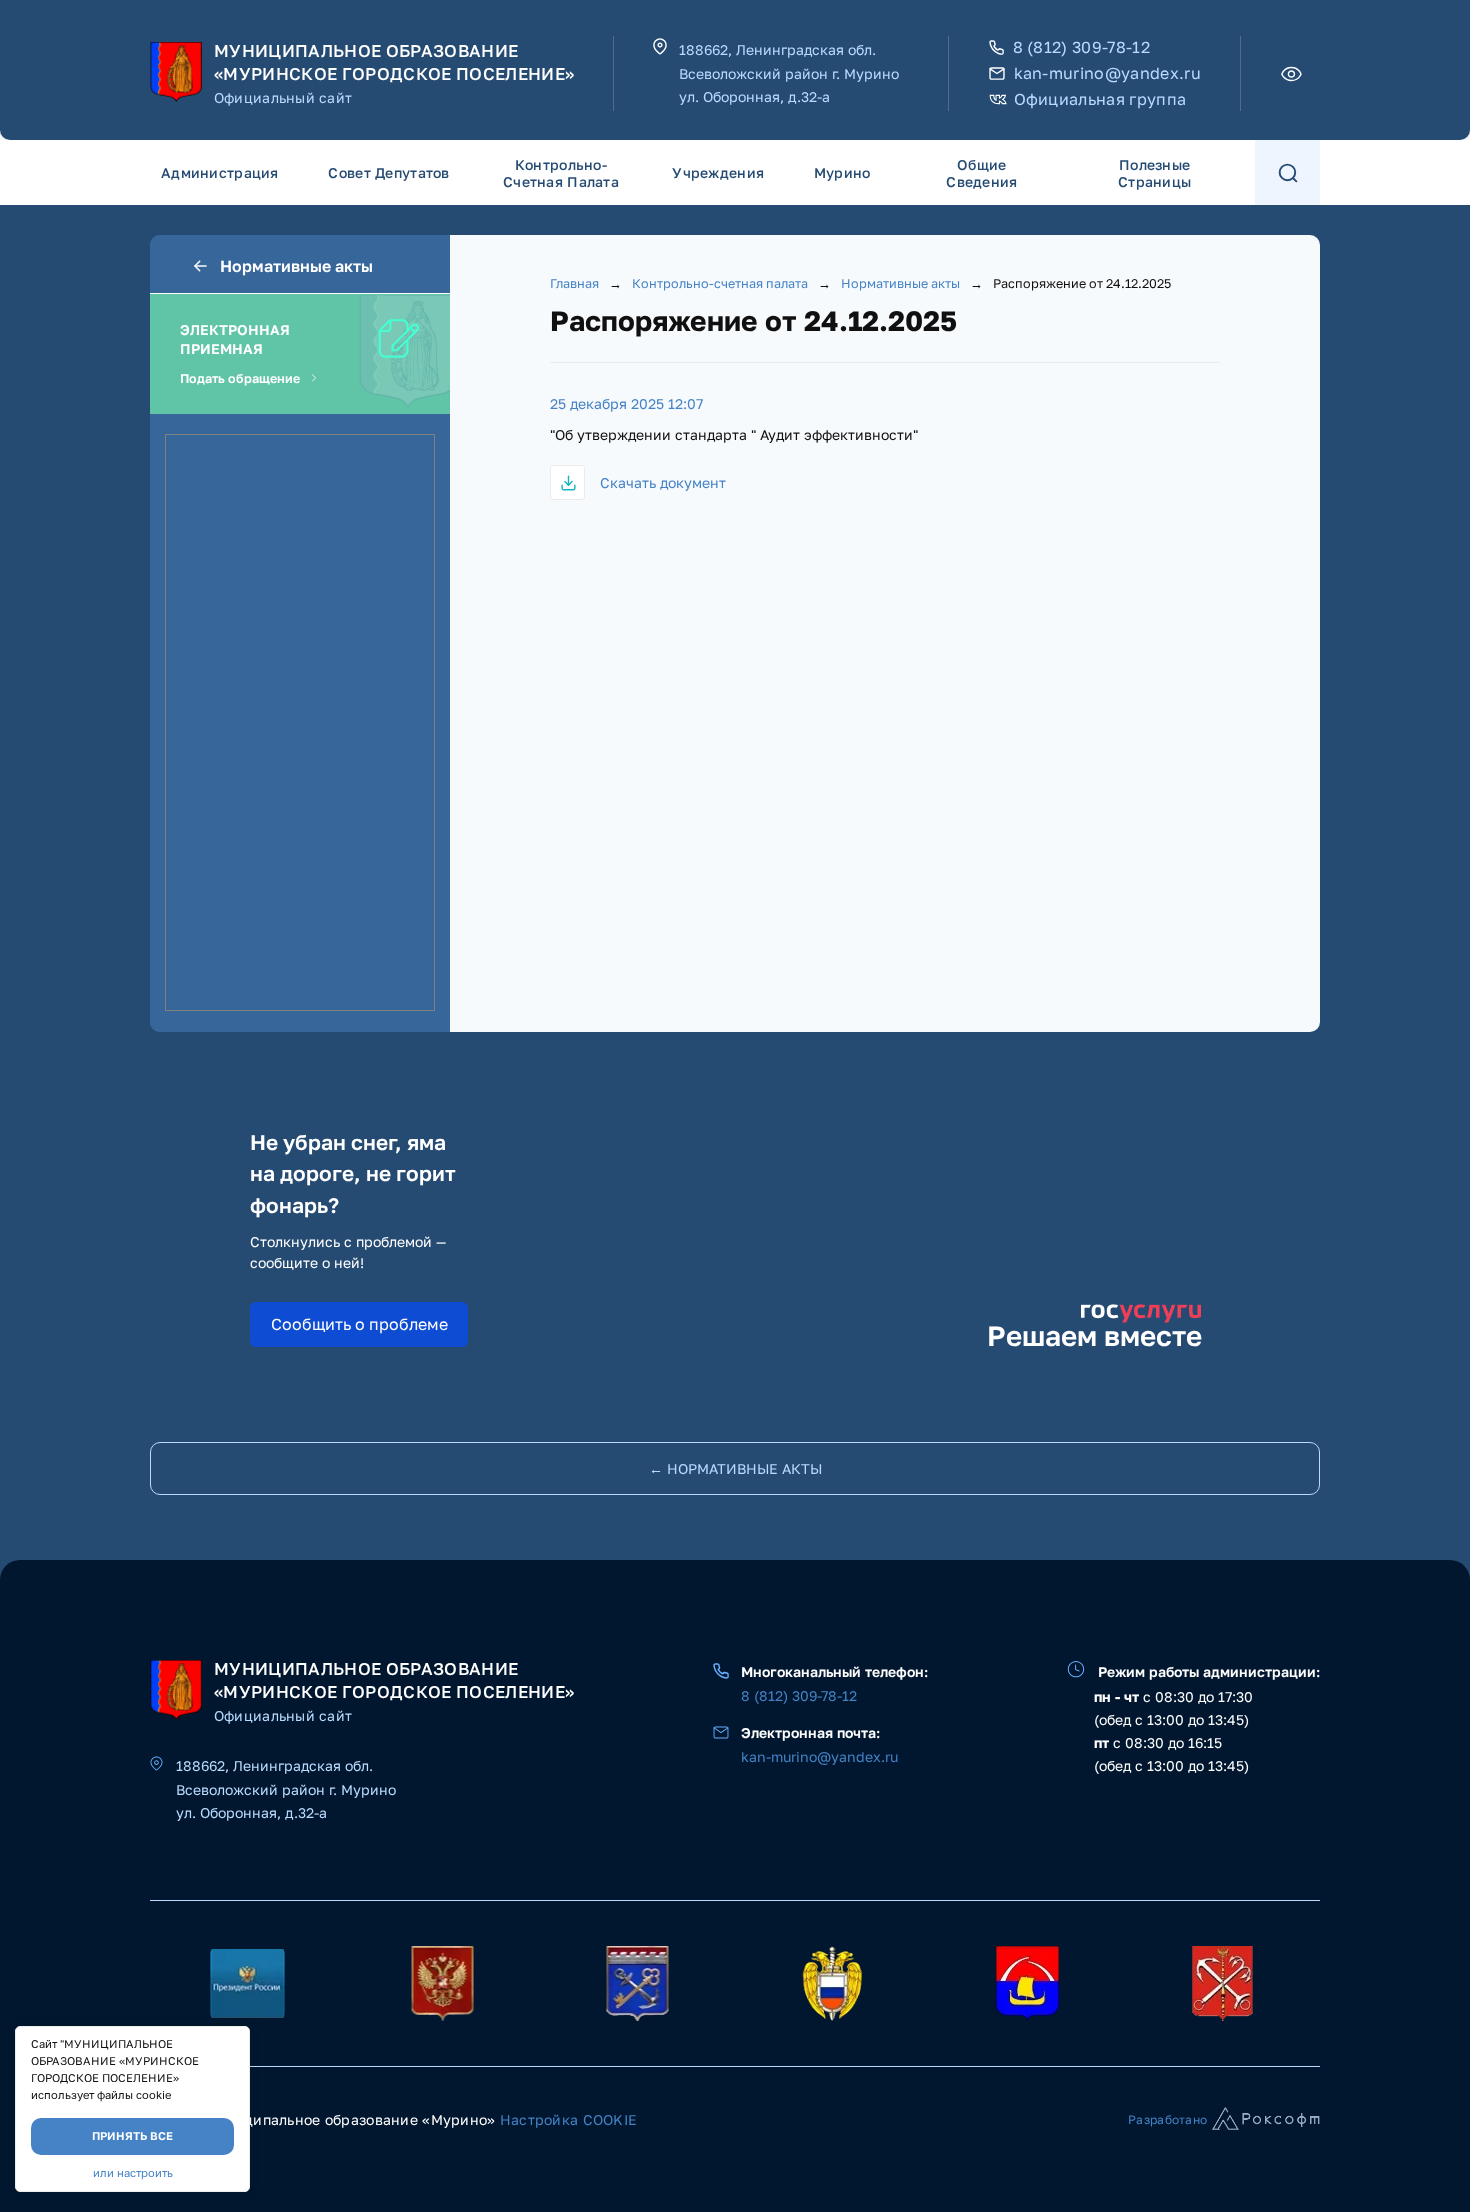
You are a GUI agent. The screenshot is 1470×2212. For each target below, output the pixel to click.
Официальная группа (1100, 99)
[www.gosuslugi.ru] (442, 1983)
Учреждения (718, 172)
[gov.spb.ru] (1222, 1983)
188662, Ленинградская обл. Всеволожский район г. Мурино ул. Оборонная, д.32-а (789, 73)
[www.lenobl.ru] (637, 1983)
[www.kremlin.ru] (247, 1983)
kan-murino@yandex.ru (1107, 73)
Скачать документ (663, 482)
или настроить (133, 2172)
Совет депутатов (388, 172)
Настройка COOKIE (568, 2119)
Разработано (1167, 2119)
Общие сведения (981, 173)
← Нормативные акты (735, 1468)
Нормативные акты (296, 266)
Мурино (842, 172)
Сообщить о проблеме (359, 1324)
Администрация (220, 172)
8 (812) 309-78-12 (1081, 47)
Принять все (132, 2135)
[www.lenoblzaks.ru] (832, 1983)
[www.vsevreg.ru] (1027, 1983)
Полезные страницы (1154, 173)
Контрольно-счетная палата (561, 173)
